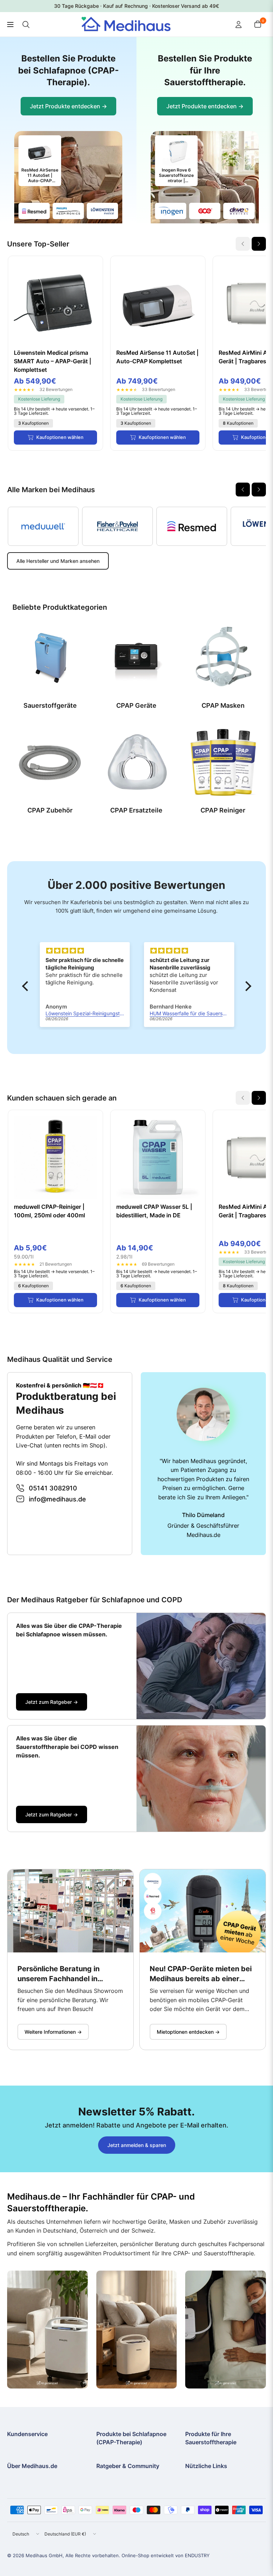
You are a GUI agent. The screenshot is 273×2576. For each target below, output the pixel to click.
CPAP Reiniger (223, 810)
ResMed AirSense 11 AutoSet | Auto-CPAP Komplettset (157, 357)
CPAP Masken (223, 705)
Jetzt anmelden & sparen (137, 2145)
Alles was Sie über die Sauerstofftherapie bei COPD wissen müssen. (67, 1747)
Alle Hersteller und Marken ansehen (58, 561)
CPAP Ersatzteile (136, 810)
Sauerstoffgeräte (50, 705)
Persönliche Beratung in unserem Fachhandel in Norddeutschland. (58, 1974)
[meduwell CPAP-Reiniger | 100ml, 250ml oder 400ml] (55, 1157)
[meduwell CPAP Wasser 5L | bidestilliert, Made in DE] (158, 1157)
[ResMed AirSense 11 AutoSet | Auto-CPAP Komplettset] (158, 303)
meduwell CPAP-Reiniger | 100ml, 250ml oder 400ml (49, 1211)
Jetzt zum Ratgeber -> (52, 1702)
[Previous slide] (243, 490)
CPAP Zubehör (50, 810)
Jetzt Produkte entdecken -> (68, 106)
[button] (27, 986)
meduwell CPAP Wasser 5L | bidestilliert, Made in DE (154, 1211)
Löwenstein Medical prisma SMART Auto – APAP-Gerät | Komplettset (53, 361)
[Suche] (26, 25)
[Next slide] (259, 244)
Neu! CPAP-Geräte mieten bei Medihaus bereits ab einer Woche (201, 1974)
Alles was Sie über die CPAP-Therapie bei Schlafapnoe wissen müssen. (69, 1630)
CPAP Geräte (136, 705)
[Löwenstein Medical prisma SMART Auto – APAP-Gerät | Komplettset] (55, 303)
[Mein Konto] (239, 25)
